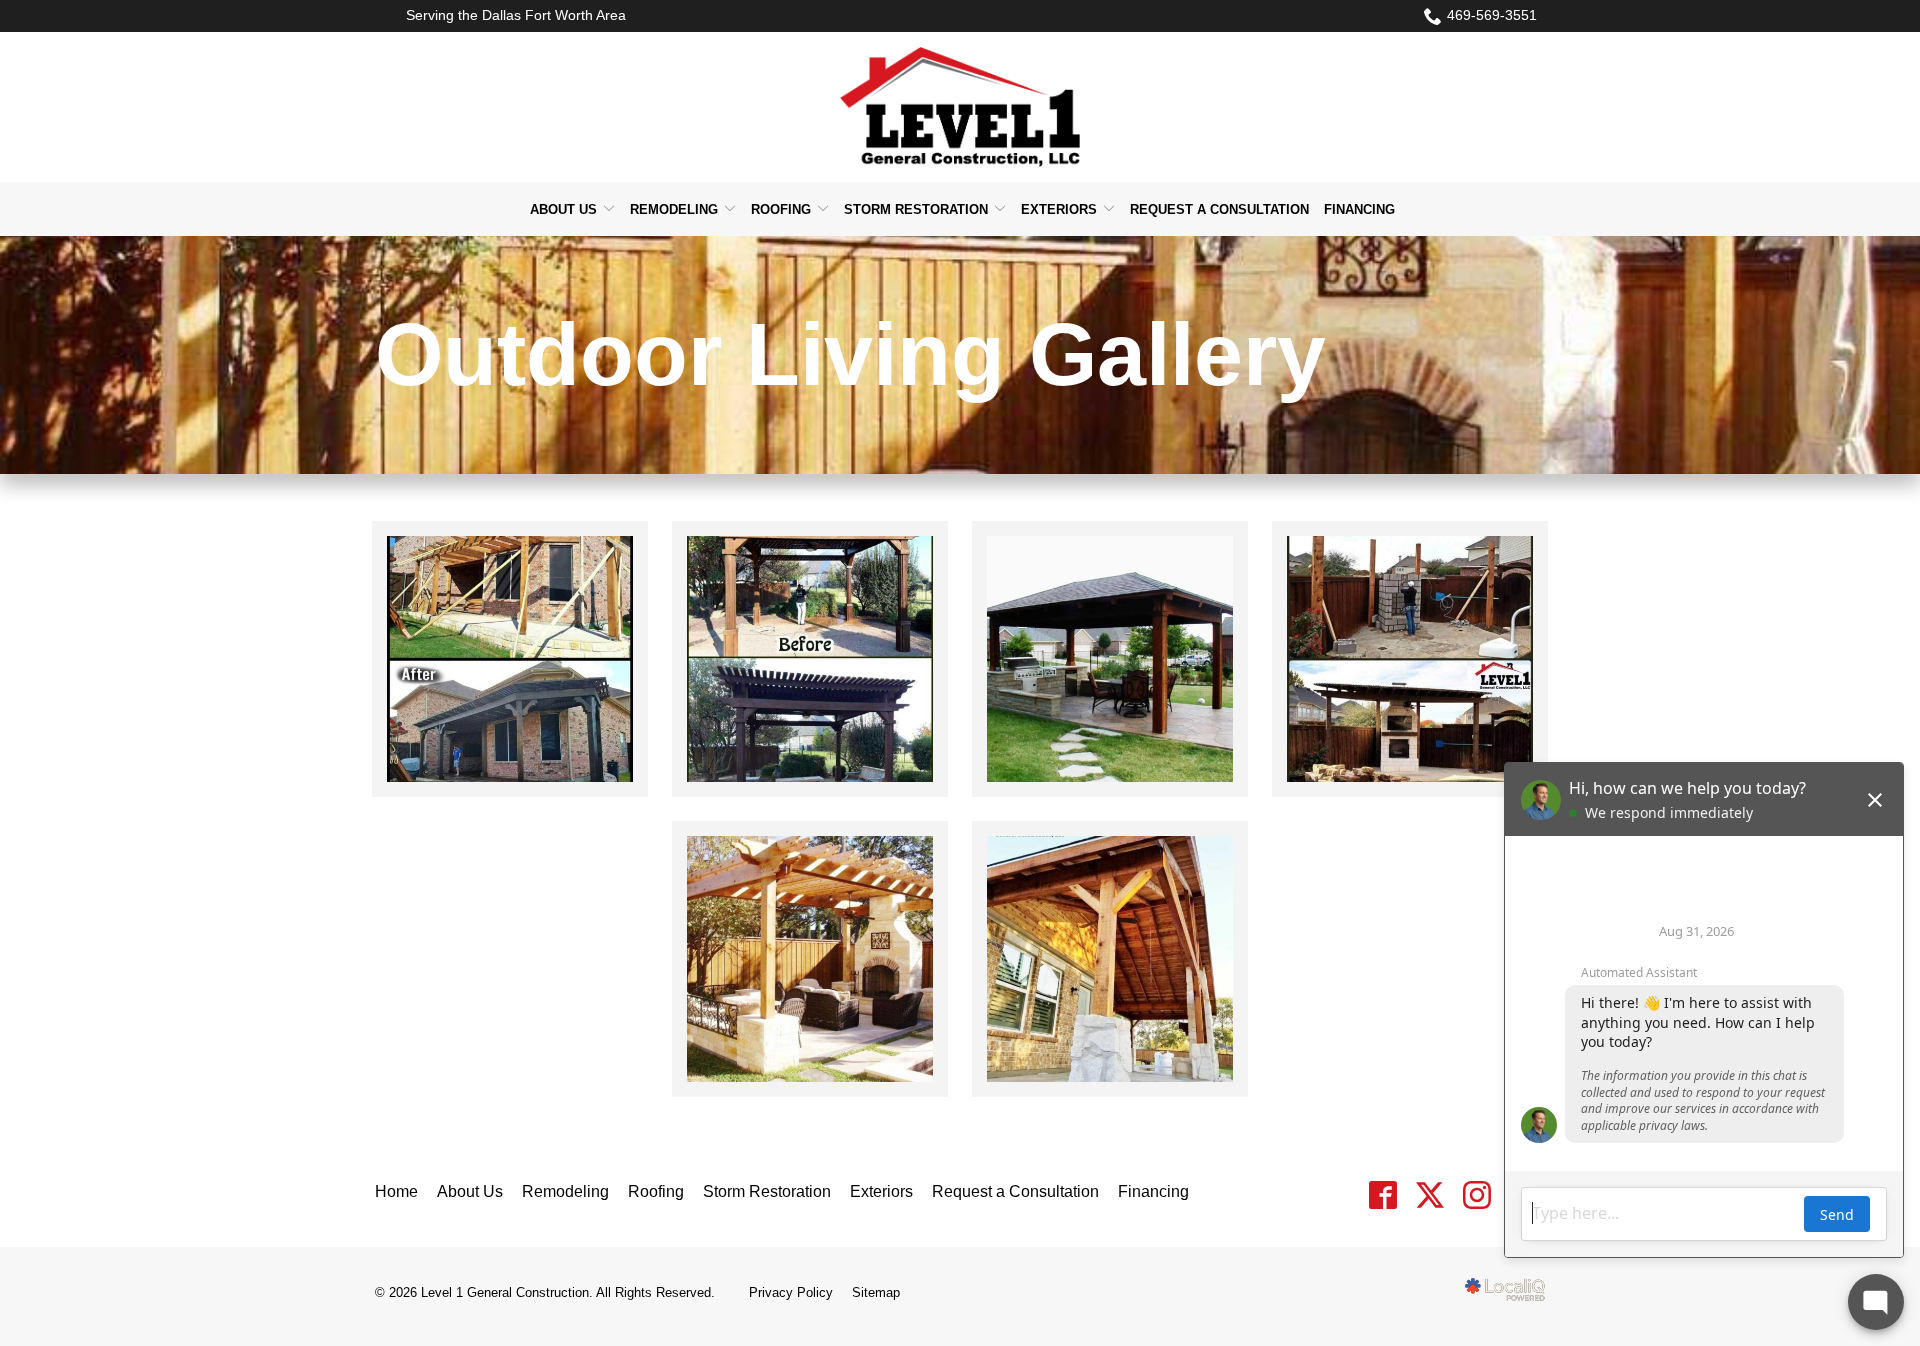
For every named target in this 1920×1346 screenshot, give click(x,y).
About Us (563, 209)
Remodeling (674, 209)
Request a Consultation (1219, 209)
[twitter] (1429, 1195)
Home (396, 1191)
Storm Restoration (916, 209)
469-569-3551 (1492, 15)
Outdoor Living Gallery (850, 355)
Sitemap (876, 1292)
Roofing (781, 209)
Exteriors (1059, 209)
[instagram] (1476, 1195)
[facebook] (1382, 1195)
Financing (1359, 209)
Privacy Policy (791, 1292)
